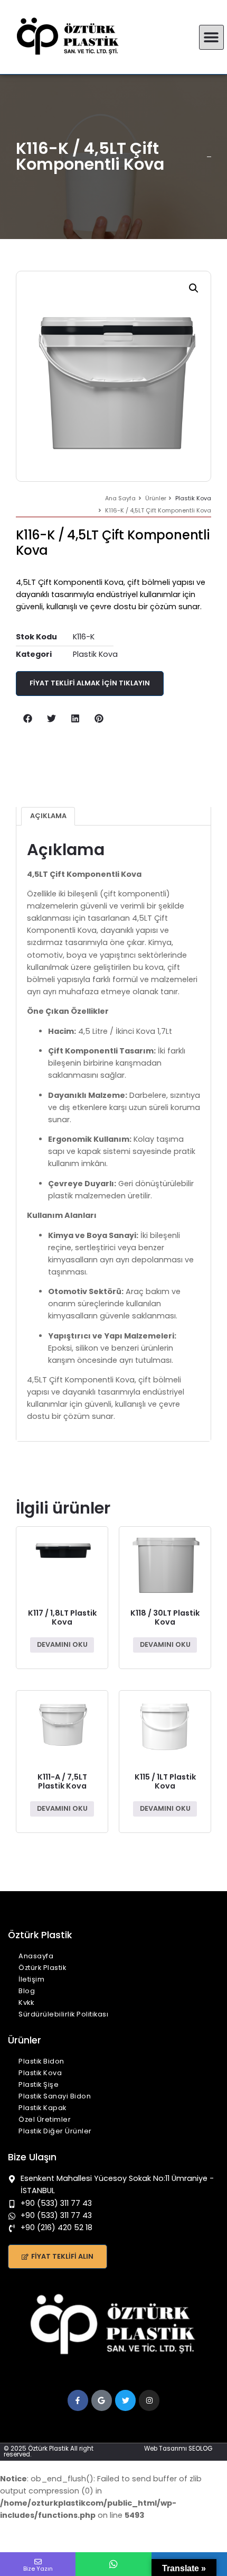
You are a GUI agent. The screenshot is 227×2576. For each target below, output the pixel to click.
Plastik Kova (193, 498)
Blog (27, 1991)
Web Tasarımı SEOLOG (178, 2449)
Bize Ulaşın (32, 2157)
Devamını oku (62, 1644)
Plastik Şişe (39, 2084)
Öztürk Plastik (42, 1968)
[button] (211, 37)
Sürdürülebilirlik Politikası (63, 2014)
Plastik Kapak (42, 2108)
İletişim (31, 1979)
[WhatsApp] (113, 2564)
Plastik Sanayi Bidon (55, 2096)
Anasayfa (36, 1956)
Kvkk (26, 2002)
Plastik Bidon (41, 2061)
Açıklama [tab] (48, 816)
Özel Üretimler (45, 2119)
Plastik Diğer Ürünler (55, 2131)
